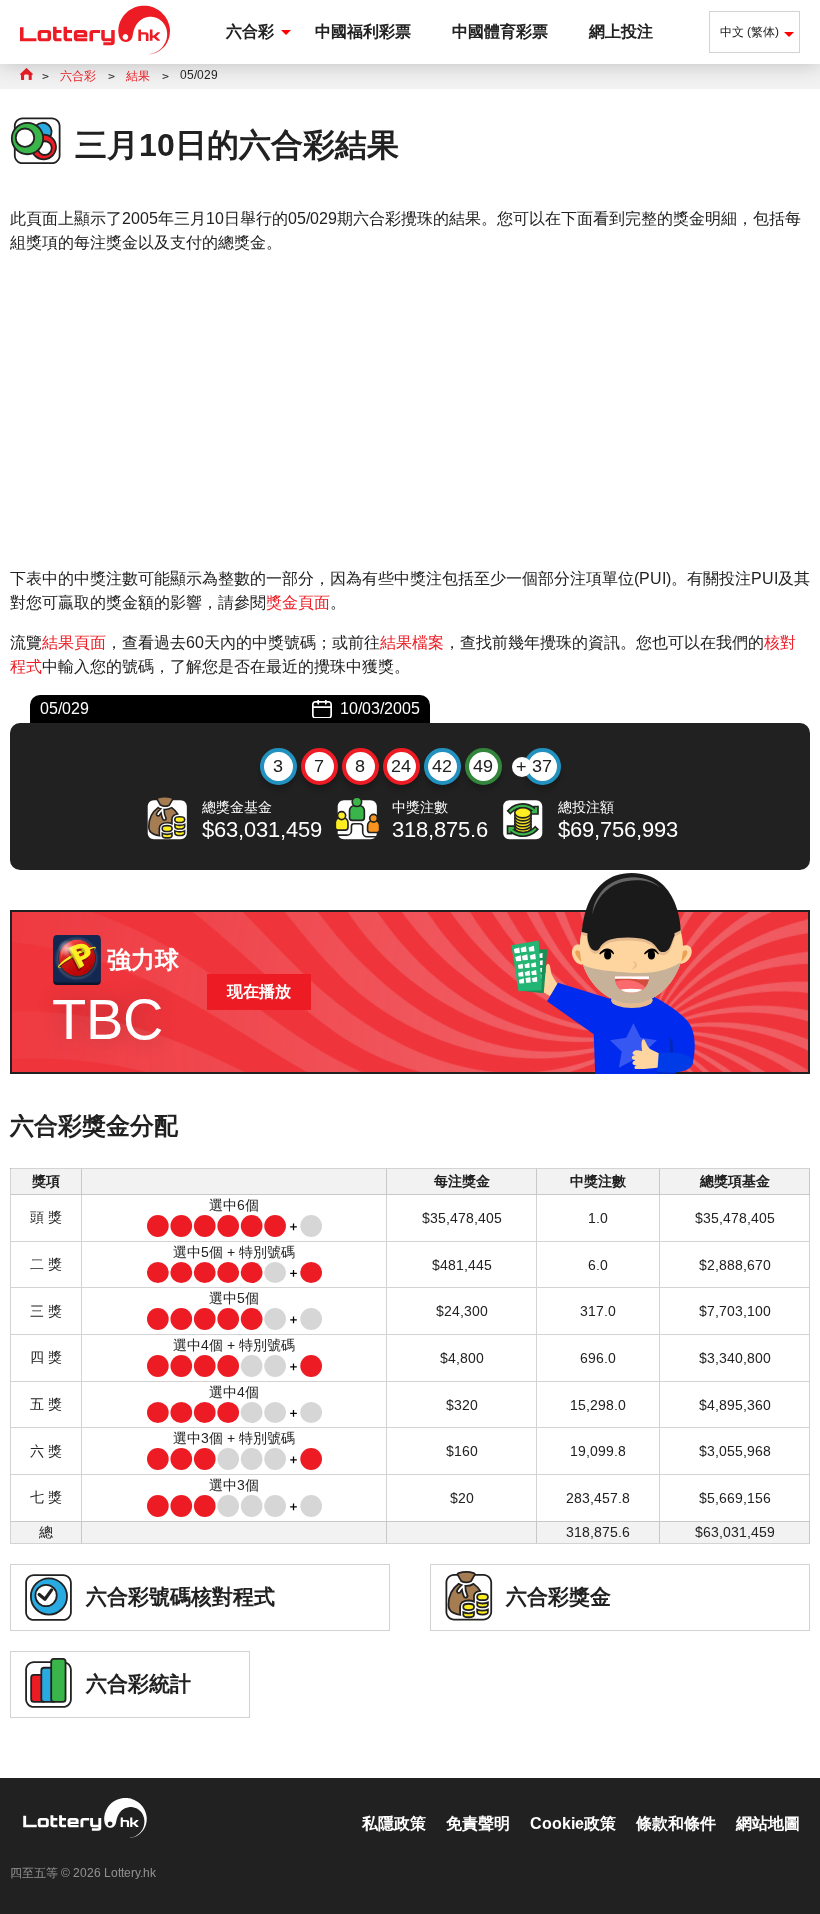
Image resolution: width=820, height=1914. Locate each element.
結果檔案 (412, 642)
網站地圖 (768, 1823)
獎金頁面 (298, 602)
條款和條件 (676, 1823)
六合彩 (250, 31)
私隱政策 (394, 1823)
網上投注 (621, 31)
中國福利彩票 (363, 31)
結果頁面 (74, 642)
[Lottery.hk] (95, 54)
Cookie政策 (573, 1823)
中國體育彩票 (500, 31)
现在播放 (259, 991)
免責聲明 (478, 1823)
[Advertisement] (410, 411)
